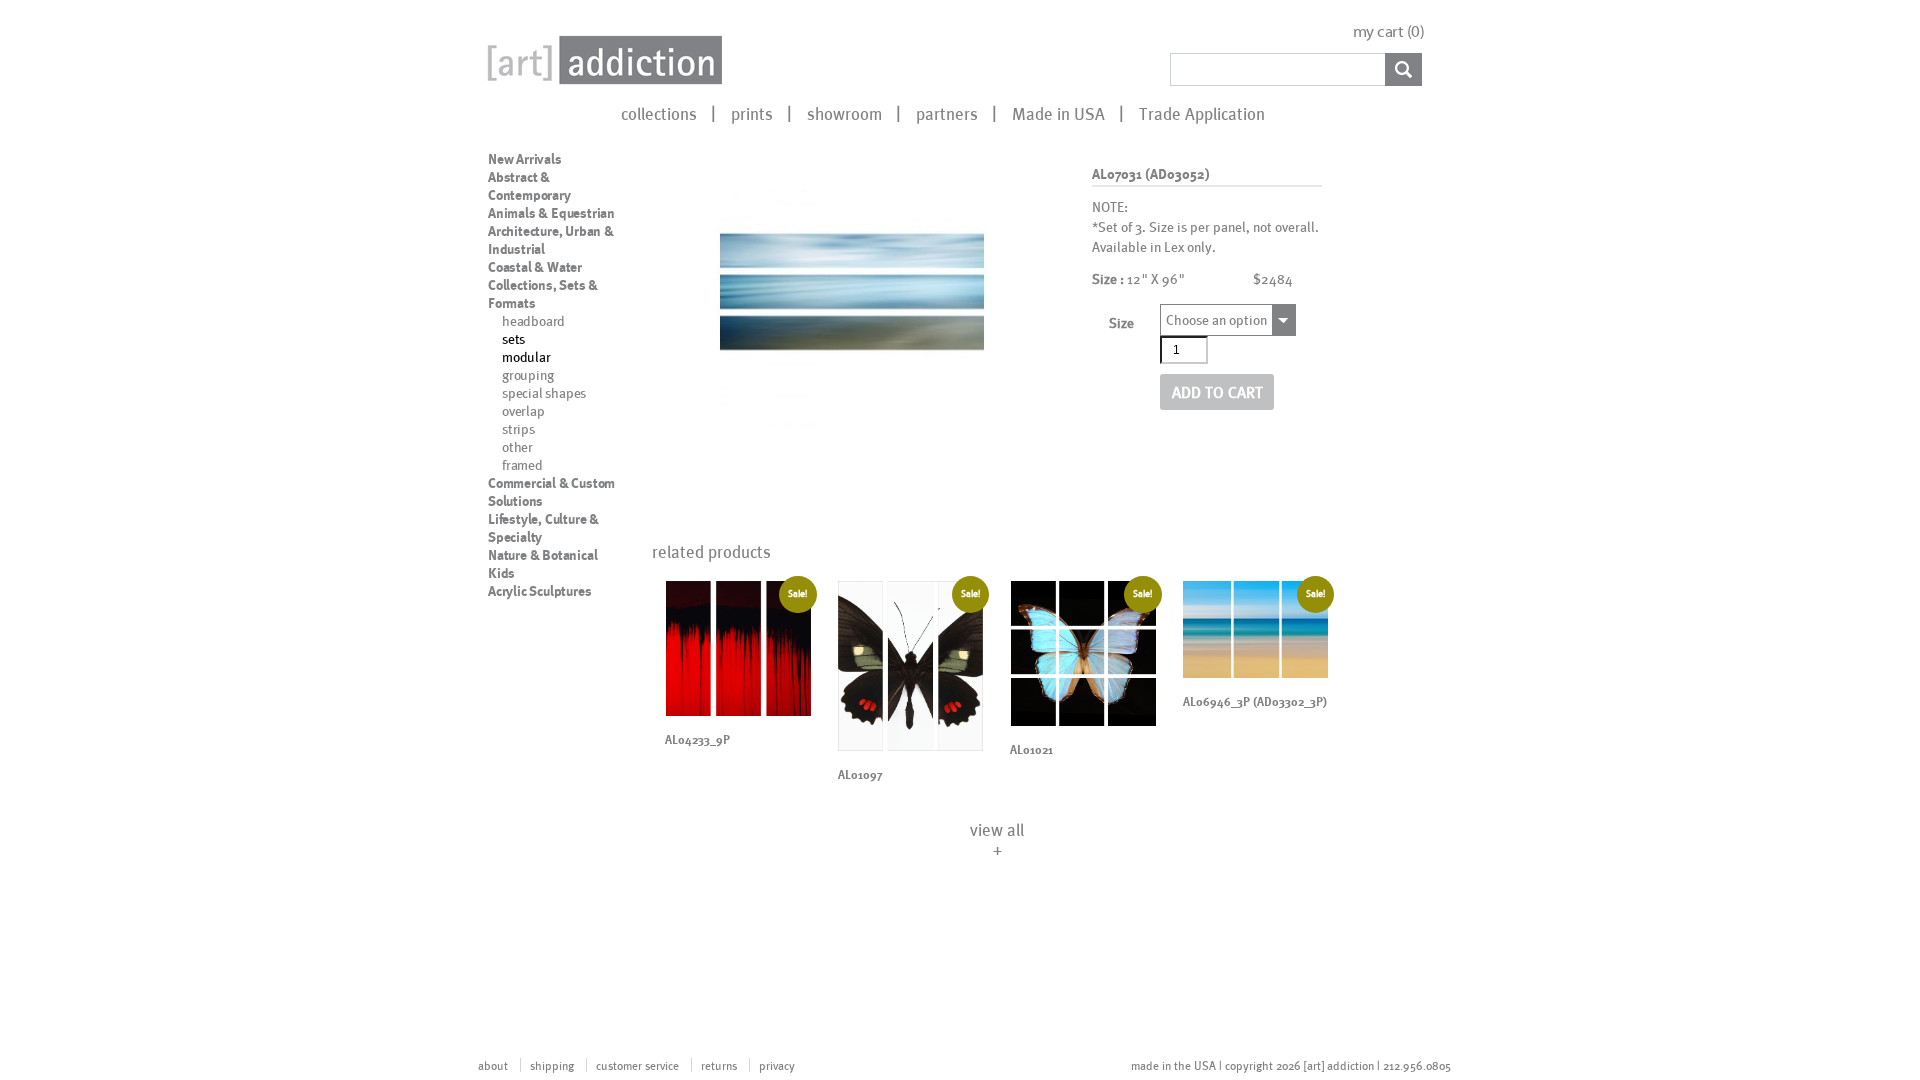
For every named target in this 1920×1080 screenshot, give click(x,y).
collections (659, 113)
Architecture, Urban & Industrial (551, 240)
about (493, 1065)
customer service (637, 1065)
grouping (527, 374)
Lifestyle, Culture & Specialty (543, 528)
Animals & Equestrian (551, 213)
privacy (777, 1065)
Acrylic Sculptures (539, 591)
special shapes (544, 392)
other (517, 446)
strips (518, 428)
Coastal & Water (535, 267)
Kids (501, 573)
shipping (552, 1065)
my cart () (1389, 31)
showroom (844, 113)
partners (947, 113)
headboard (533, 320)
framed (522, 464)
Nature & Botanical (542, 555)
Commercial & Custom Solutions (551, 492)
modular (526, 356)
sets (513, 338)
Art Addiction (601, 60)
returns (719, 1065)
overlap (523, 410)
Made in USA (1058, 113)
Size (1121, 322)
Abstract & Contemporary (529, 186)
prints (752, 113)
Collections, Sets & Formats (543, 294)
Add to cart (1217, 391)
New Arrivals (525, 159)
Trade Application (1202, 113)
